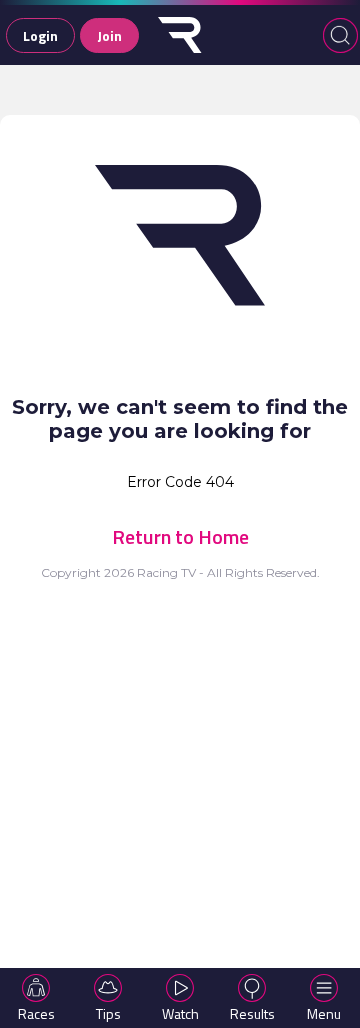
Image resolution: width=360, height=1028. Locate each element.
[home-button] (180, 35)
